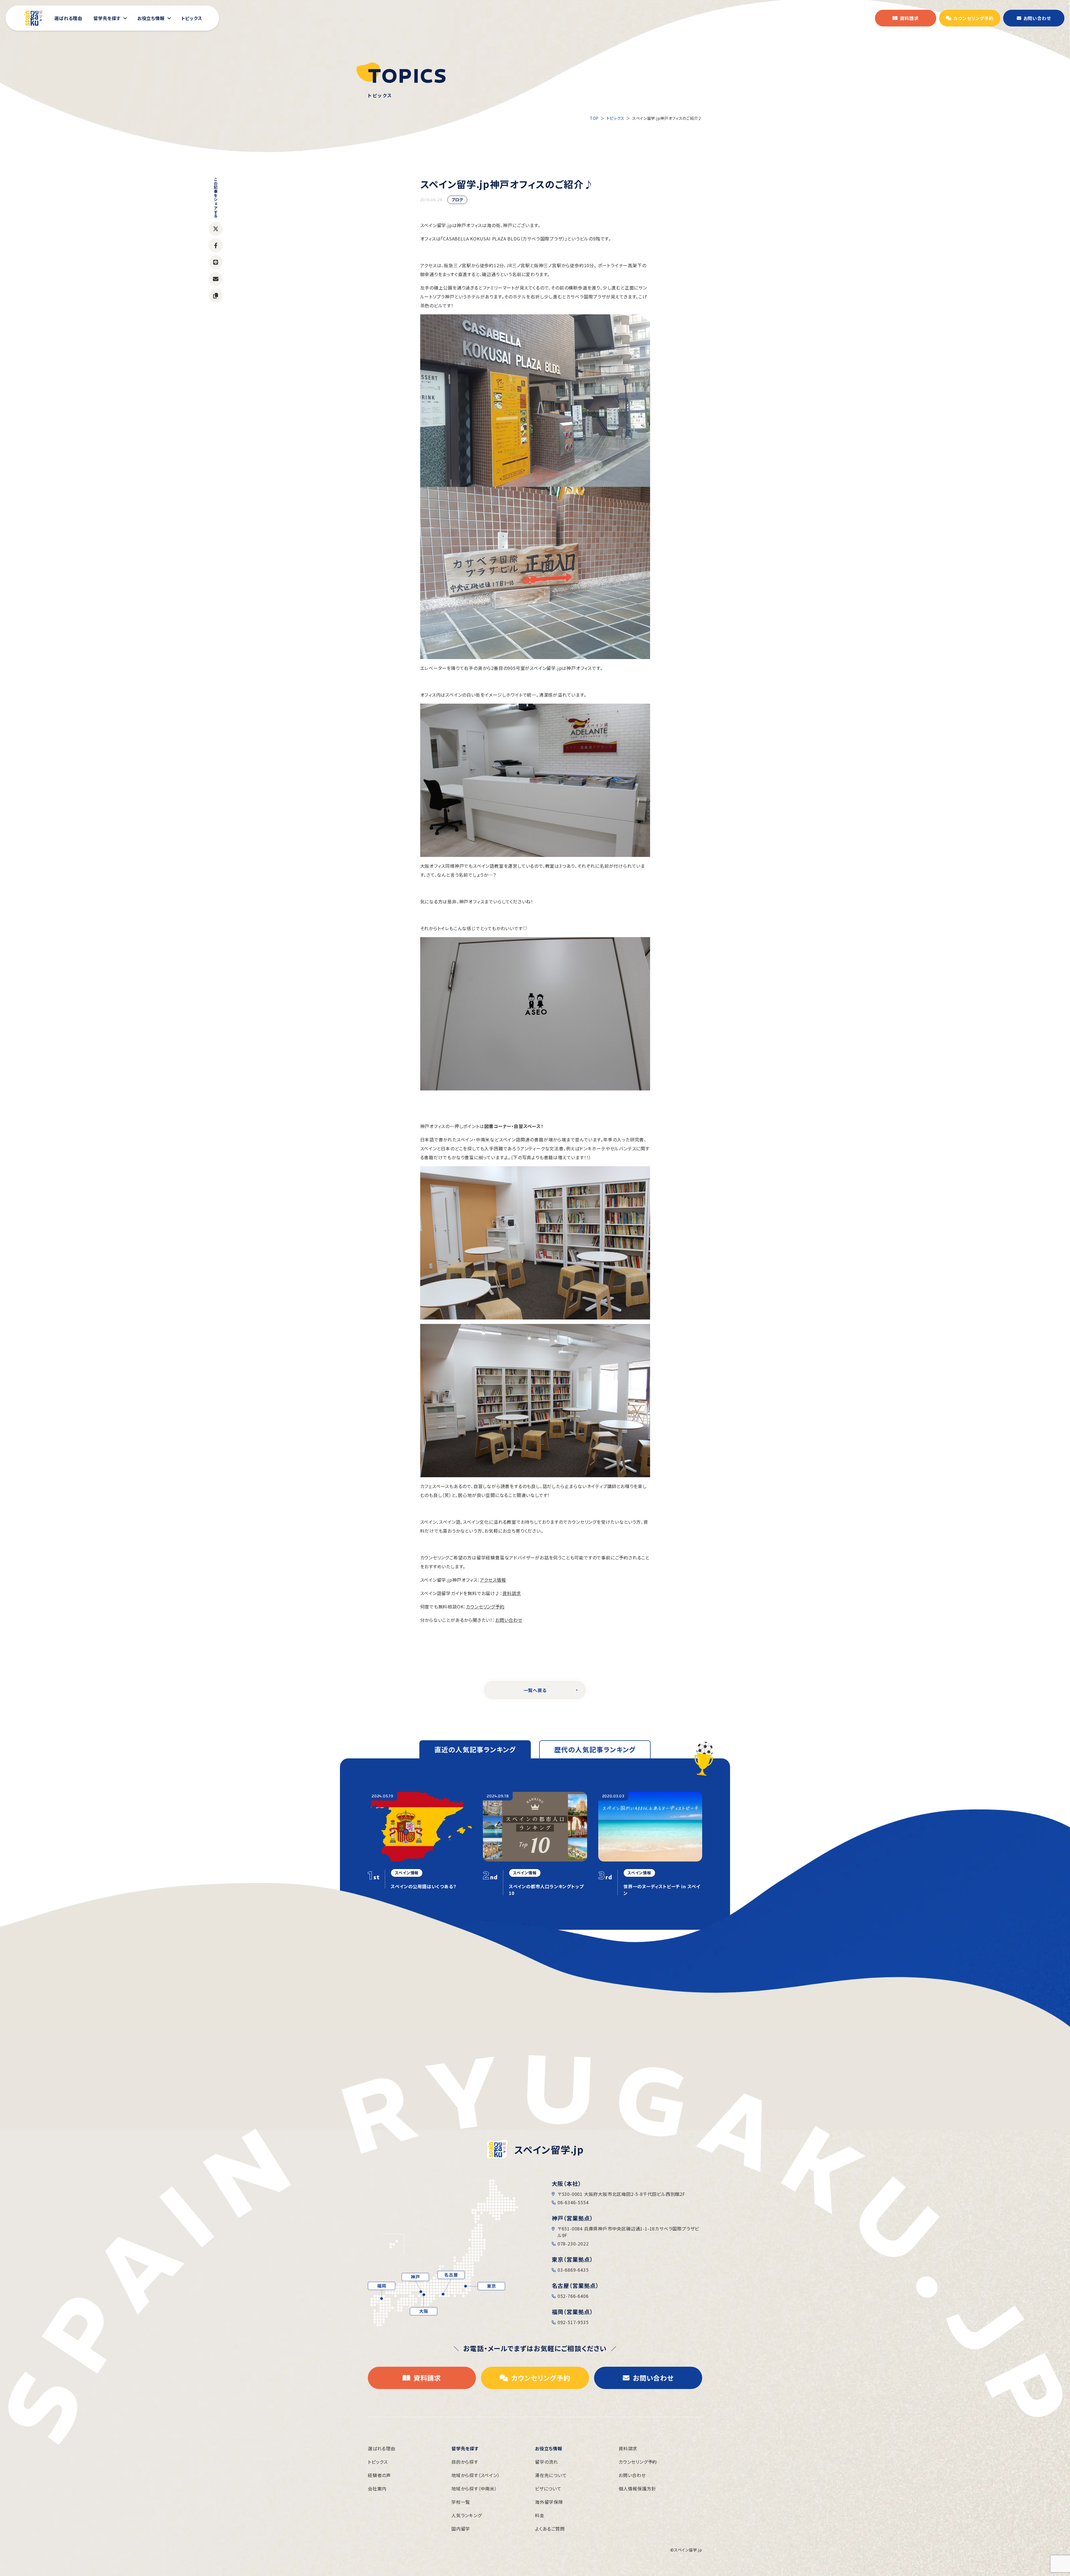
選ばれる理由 (382, 2448)
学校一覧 (461, 2502)
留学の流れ (547, 2462)
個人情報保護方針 (637, 2488)
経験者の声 (379, 2475)
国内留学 (461, 2529)
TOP (594, 118)
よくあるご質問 (550, 2529)
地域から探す (476, 2475)
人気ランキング (467, 2515)
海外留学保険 (549, 2502)
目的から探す (465, 2462)
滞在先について (551, 2475)
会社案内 (377, 2488)
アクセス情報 (493, 1580)
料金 (540, 2515)
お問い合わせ (509, 1620)
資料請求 (512, 1593)
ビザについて (548, 2488)
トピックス (616, 118)
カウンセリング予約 (485, 1607)
